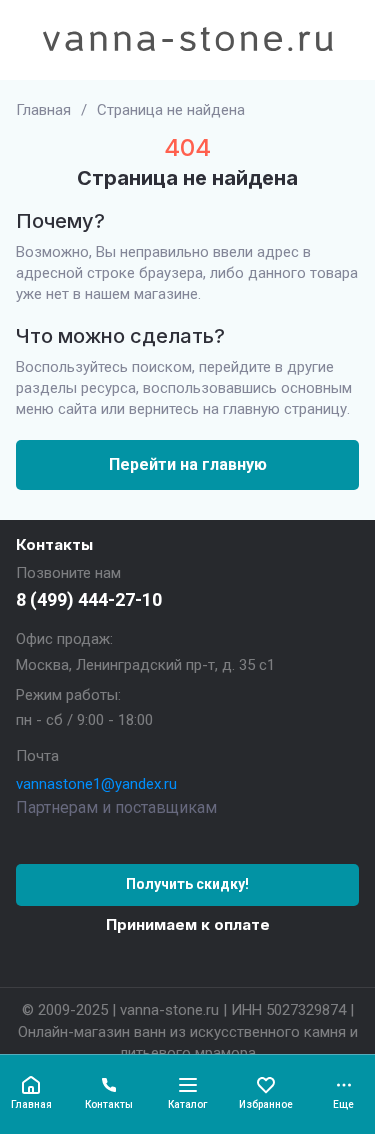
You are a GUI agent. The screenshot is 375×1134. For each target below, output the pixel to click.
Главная (43, 110)
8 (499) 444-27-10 (89, 599)
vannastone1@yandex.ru (96, 784)
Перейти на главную (188, 464)
